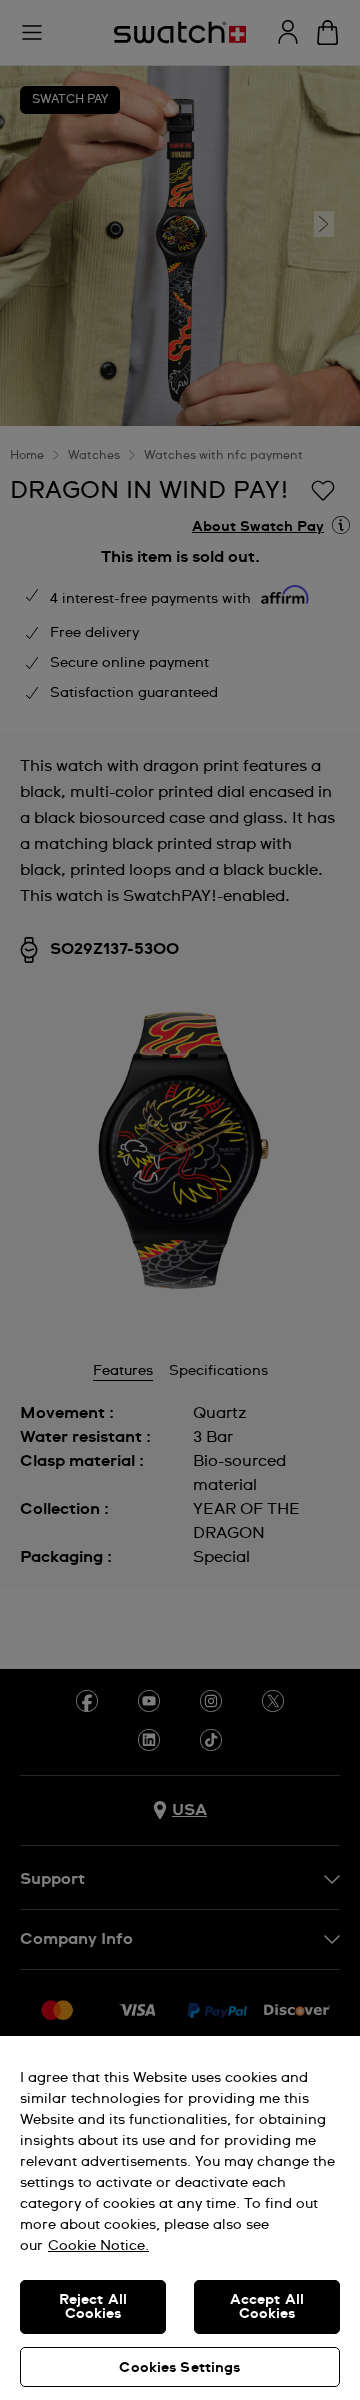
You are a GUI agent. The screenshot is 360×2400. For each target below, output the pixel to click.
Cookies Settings (179, 2368)
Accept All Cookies (267, 2307)
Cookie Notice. (98, 2246)
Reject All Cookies (93, 2307)
